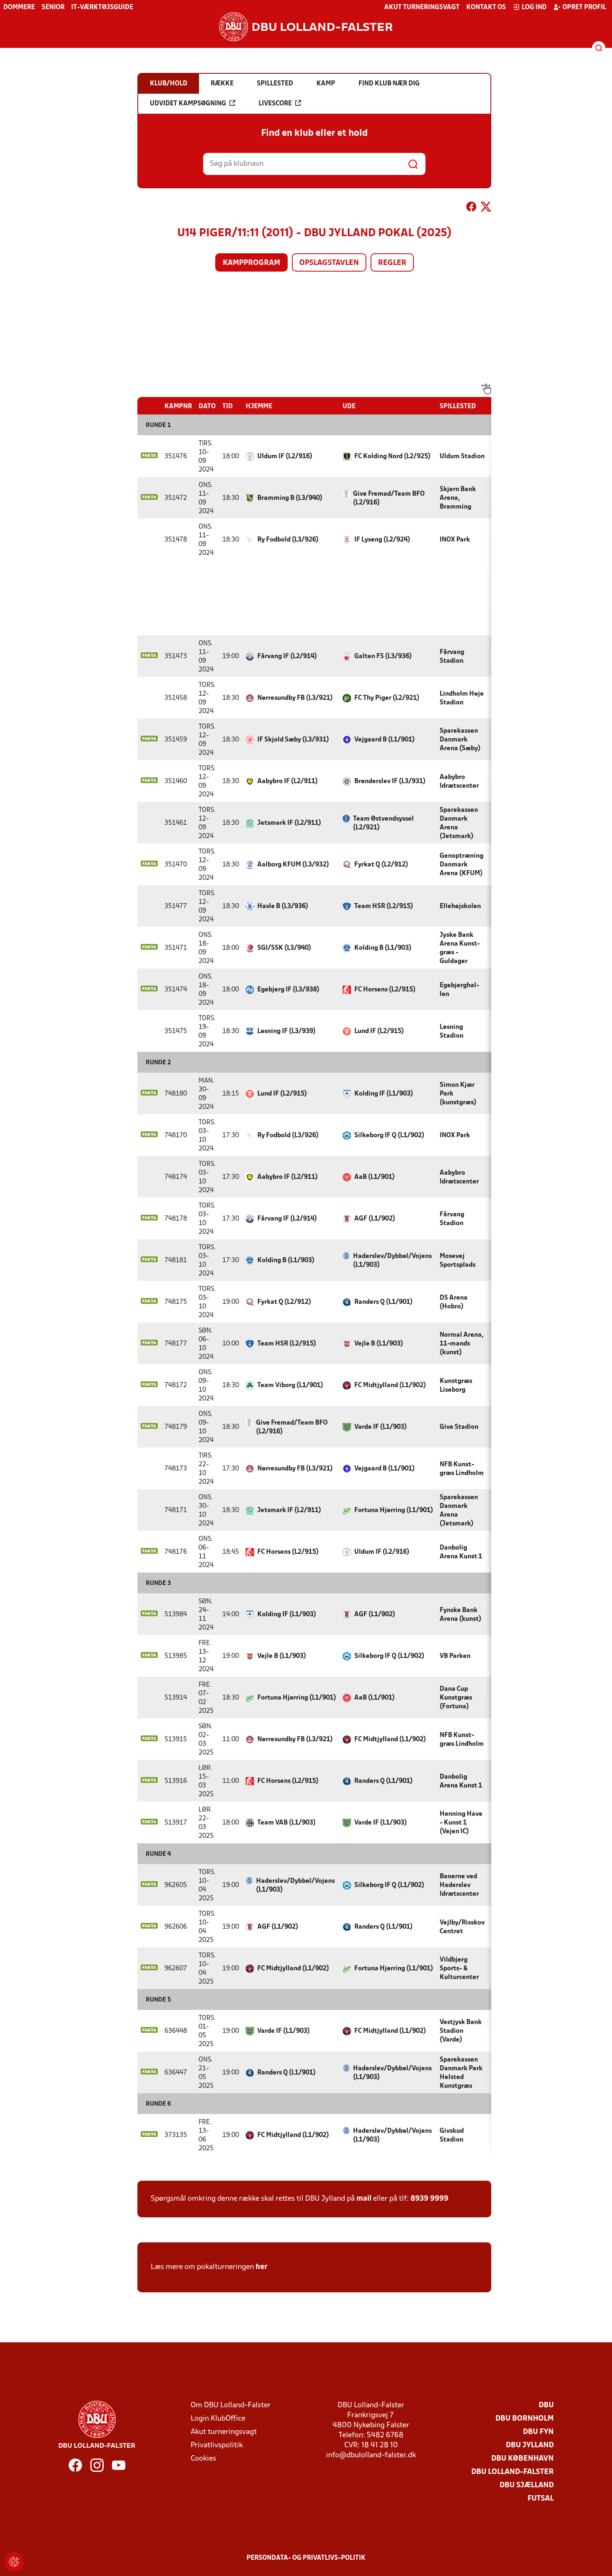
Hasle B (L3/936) (283, 906)
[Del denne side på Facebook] (471, 208)
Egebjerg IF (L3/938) (288, 990)
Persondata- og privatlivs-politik (306, 2558)
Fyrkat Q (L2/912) (381, 865)
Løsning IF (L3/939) (286, 1031)
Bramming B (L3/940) (290, 498)
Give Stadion (459, 1427)
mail (364, 2199)
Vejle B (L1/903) (379, 1344)
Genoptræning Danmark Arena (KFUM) (461, 865)
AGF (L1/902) (375, 1219)
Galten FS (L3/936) (383, 656)
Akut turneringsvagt (422, 7)
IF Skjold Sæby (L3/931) (293, 740)
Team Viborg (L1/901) (290, 1385)
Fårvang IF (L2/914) (287, 656)
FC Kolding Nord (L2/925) (392, 457)
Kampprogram (251, 263)
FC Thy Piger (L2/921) (387, 698)
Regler (392, 263)
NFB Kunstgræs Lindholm (462, 1469)
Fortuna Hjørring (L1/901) (394, 1510)
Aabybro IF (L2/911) (287, 781)
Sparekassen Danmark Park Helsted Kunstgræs (461, 2073)
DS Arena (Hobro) (454, 1302)
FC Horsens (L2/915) (385, 990)
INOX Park (455, 540)
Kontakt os (486, 7)
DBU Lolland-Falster (512, 2472)
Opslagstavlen (329, 263)
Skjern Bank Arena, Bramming (458, 498)
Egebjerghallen (459, 990)
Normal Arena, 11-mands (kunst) (461, 1344)
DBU (546, 2405)
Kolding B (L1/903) (383, 948)
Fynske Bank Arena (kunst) (460, 1615)
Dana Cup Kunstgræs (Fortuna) (456, 1698)
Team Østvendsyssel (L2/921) (383, 823)
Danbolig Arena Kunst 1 (461, 1552)
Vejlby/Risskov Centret (462, 1927)
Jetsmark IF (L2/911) (289, 823)
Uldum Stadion (462, 457)
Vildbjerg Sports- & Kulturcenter (459, 1969)
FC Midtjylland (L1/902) (390, 1385)
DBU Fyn (538, 2432)
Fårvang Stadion (452, 657)
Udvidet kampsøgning (188, 104)
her (261, 2267)
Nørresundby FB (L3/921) (295, 698)
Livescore (275, 104)
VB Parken (455, 1656)
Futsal (541, 2499)
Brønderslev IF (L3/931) (390, 781)
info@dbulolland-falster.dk (371, 2455)
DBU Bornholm (525, 2419)
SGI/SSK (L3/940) (284, 948)
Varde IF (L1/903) (381, 1427)
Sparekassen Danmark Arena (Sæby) (460, 740)
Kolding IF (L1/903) (384, 1094)
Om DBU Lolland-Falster (231, 2405)
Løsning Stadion (452, 1032)
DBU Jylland (530, 2445)
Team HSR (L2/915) (384, 906)
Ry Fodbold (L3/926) (288, 540)
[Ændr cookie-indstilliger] (14, 2562)
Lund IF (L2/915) (379, 1031)
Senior (53, 7)
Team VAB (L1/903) (286, 1823)
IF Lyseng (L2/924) (382, 540)
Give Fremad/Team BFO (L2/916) (389, 498)
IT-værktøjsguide (102, 7)
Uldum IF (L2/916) (285, 457)
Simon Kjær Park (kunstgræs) (458, 1094)
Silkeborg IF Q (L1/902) (389, 1136)
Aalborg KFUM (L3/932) (293, 865)
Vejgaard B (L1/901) (384, 740)
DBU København (522, 2459)
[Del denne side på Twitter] (486, 208)
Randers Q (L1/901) (383, 1302)
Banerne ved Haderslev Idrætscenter (459, 1885)
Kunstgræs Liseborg (456, 1386)
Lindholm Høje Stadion (462, 698)
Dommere (19, 7)
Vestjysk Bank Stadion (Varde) (461, 2031)
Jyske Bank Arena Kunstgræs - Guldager (460, 948)
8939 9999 (429, 2199)
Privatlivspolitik (217, 2445)
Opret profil (584, 7)
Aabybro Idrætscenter (459, 782)
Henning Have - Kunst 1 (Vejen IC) (461, 1823)
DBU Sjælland (527, 2485)
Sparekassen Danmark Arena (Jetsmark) (459, 823)
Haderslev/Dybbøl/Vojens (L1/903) (392, 1261)
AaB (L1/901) (374, 1177)
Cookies (203, 2459)
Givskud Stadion (452, 2135)
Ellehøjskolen (460, 906)
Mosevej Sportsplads (458, 1261)
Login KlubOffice (218, 2419)
